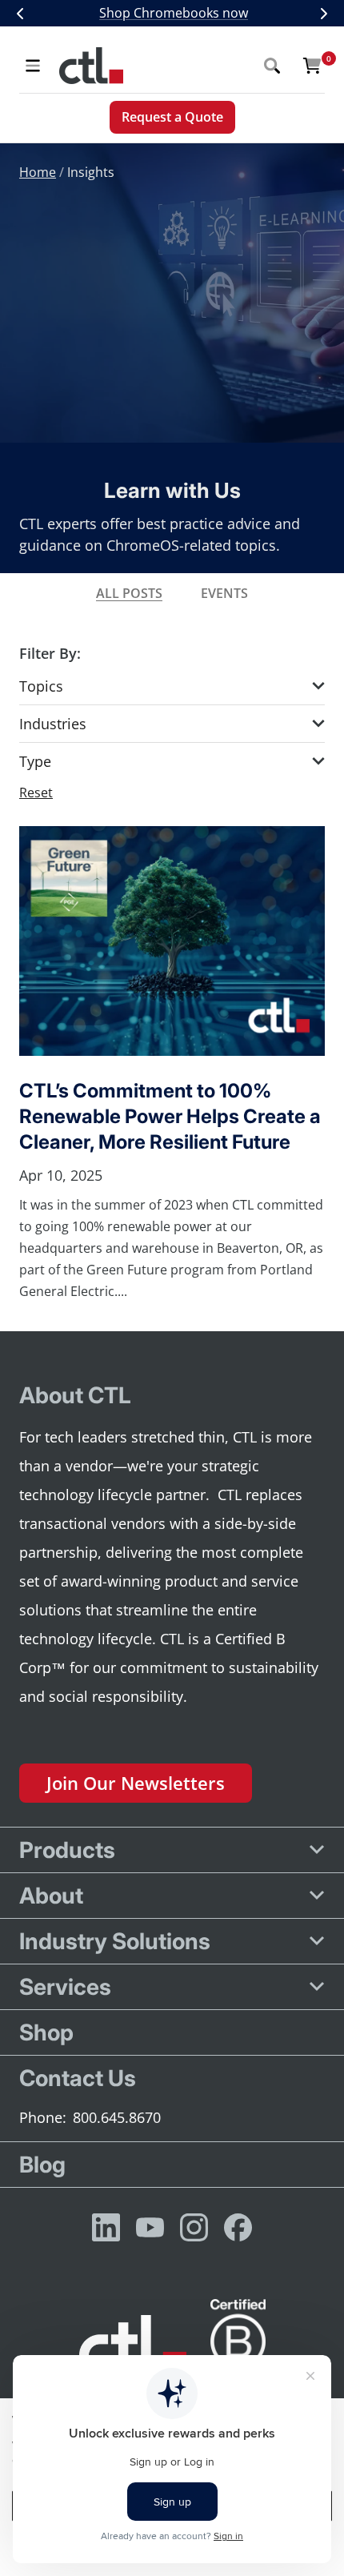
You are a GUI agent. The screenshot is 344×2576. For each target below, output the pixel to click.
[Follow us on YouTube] (150, 2227)
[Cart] (312, 66)
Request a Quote (172, 117)
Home (38, 172)
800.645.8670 (117, 2117)
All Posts (129, 593)
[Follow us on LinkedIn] (106, 2227)
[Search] (272, 66)
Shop (46, 2032)
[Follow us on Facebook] (238, 2227)
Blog (42, 2165)
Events (224, 593)
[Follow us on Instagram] (194, 2227)
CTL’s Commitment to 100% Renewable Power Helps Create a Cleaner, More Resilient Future (170, 1116)
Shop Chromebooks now (174, 13)
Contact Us (78, 2078)
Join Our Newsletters (136, 1783)
